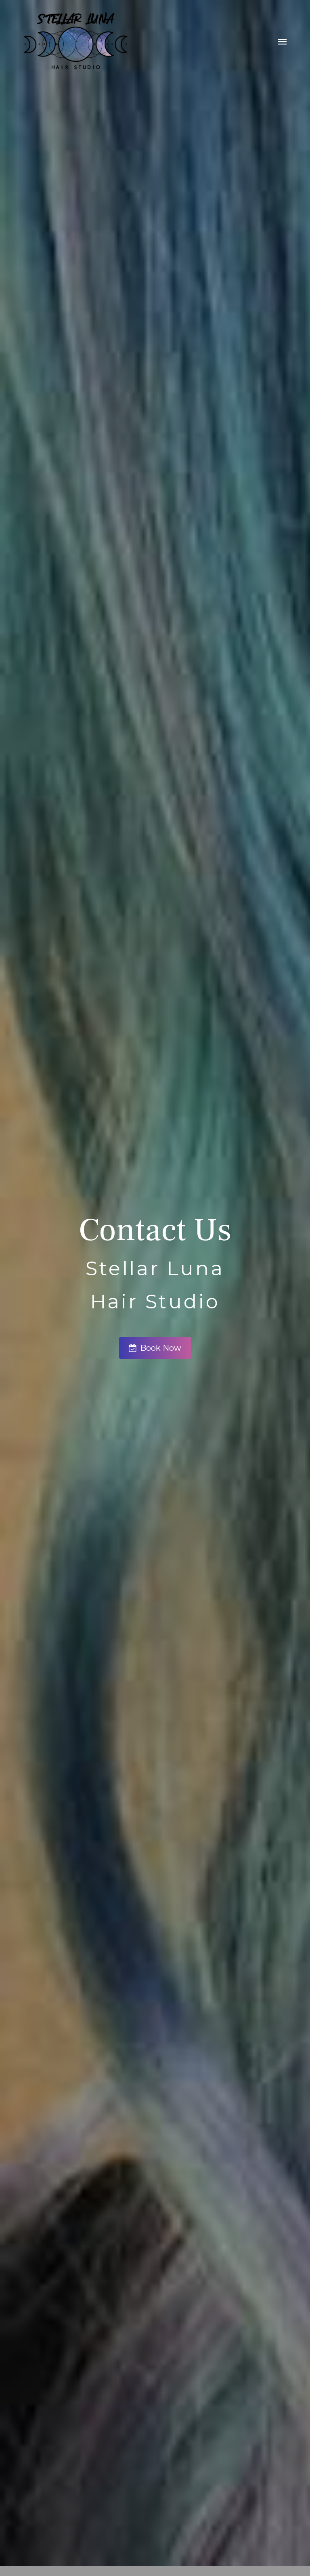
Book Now (161, 1348)
